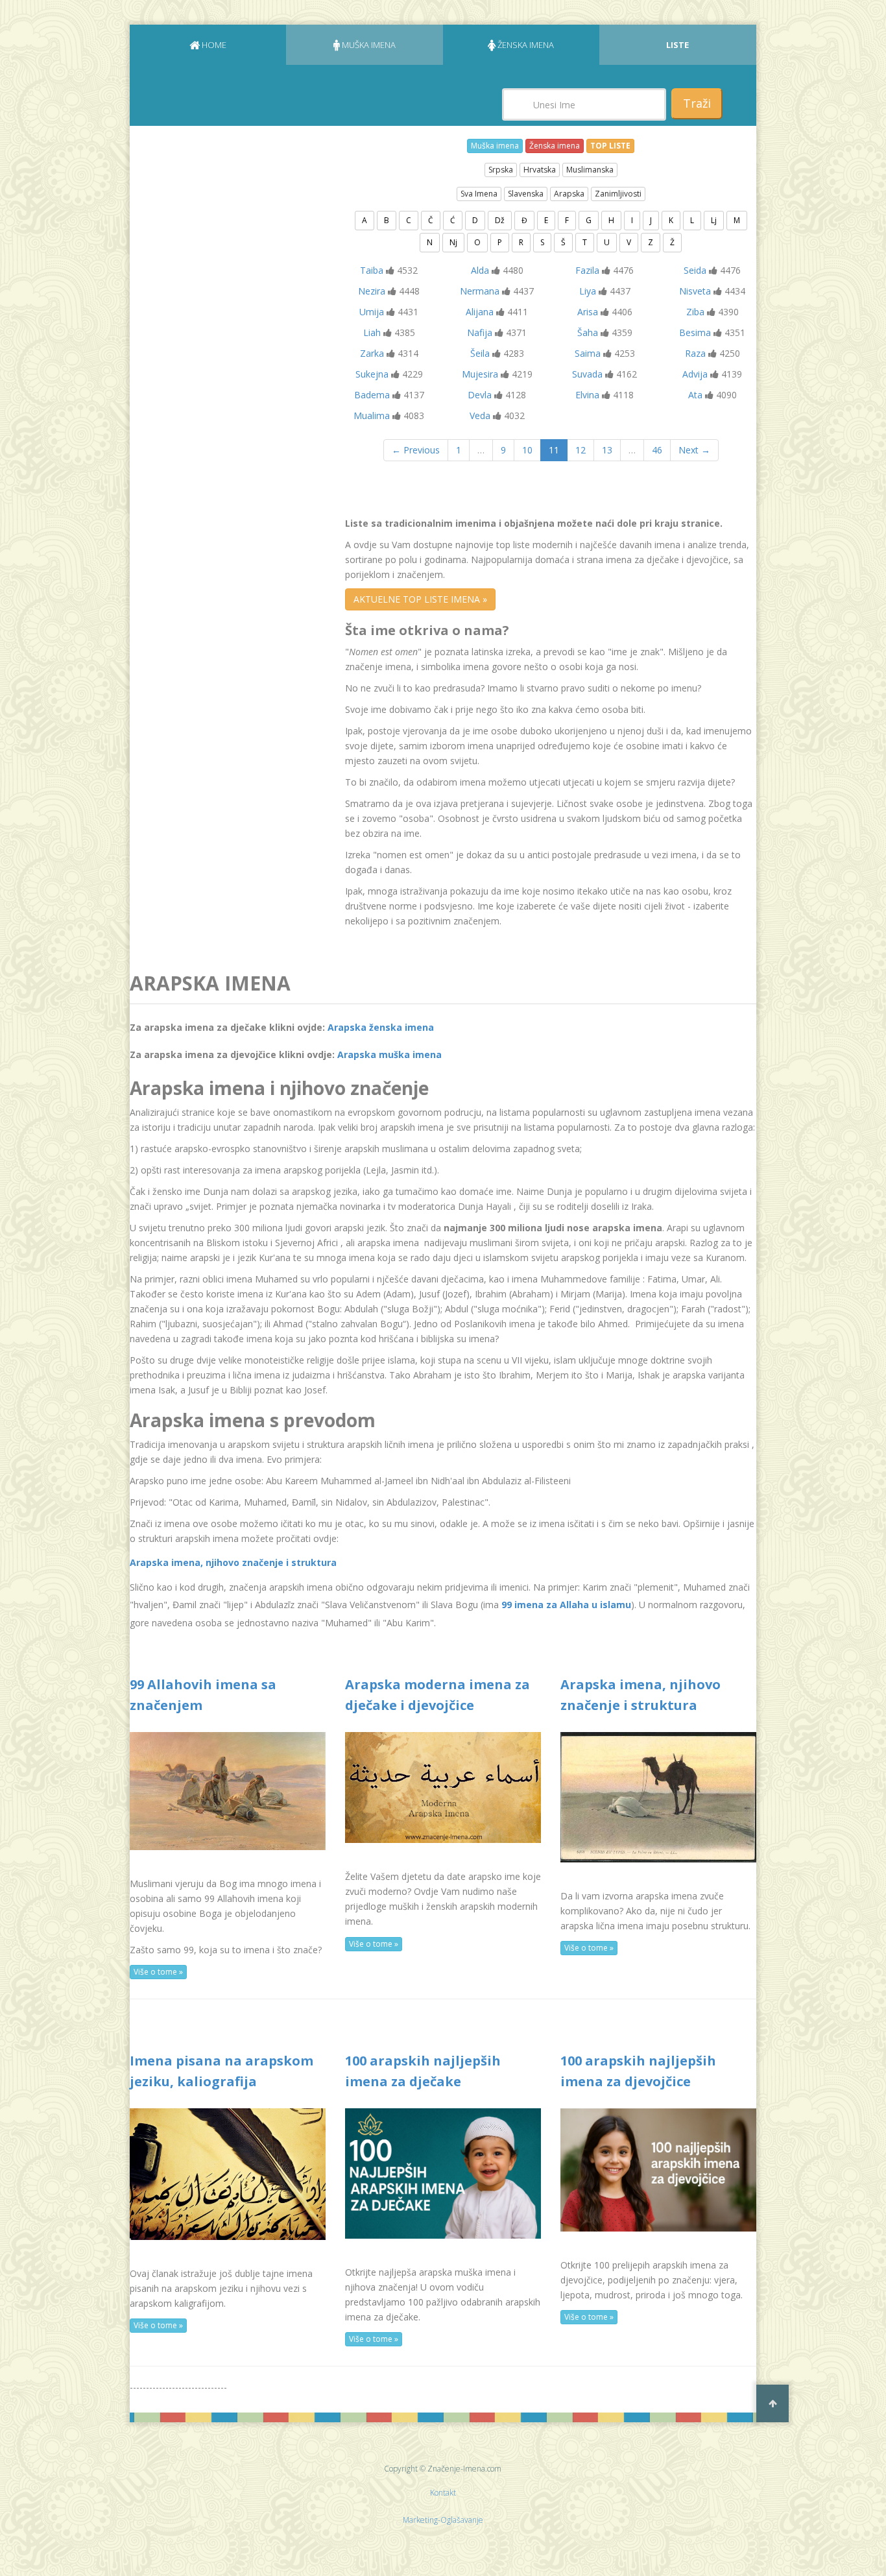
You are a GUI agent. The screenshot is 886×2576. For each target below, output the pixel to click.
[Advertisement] (227, 317)
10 (527, 450)
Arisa (588, 312)
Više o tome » (158, 1972)
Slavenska (526, 194)
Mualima (372, 415)
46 (657, 450)
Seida (695, 270)
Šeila (480, 353)
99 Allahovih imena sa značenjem (203, 1695)
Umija (372, 312)
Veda (480, 415)
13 (607, 450)
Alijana (480, 312)
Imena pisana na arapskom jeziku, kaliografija (221, 2071)
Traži (697, 103)
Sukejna (372, 374)
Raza (695, 353)
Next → (694, 450)
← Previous (416, 450)
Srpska (501, 170)
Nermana (480, 291)
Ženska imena (555, 146)
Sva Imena (479, 194)
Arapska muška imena (389, 1054)
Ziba (695, 312)
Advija (695, 374)
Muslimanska (590, 170)
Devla (480, 395)
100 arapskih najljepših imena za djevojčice (638, 2071)
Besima (695, 332)
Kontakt (443, 2493)
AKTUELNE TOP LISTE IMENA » (420, 599)
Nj (453, 242)
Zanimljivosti (618, 194)
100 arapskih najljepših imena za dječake (423, 2071)
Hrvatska (540, 170)
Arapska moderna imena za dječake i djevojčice (437, 1695)
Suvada (587, 374)
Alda (480, 270)
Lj (714, 220)
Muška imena (495, 146)
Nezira (372, 291)
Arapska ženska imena (381, 1027)
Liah (372, 332)
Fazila (587, 270)
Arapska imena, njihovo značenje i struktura (233, 1562)
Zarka (372, 353)
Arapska (569, 194)
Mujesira (480, 374)
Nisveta (695, 291)
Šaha (588, 332)
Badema (372, 395)
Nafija (480, 332)
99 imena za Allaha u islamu (566, 1605)
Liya (588, 291)
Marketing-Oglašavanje (443, 2520)
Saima (588, 353)
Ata (695, 395)
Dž (500, 220)
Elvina (587, 395)
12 (581, 450)
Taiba (372, 270)
